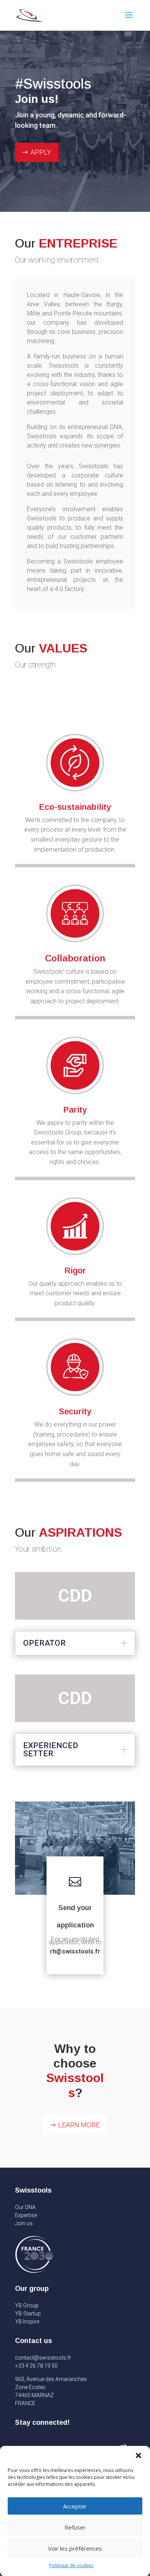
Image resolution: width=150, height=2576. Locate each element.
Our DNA (25, 2207)
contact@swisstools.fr (43, 2358)
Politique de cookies (71, 2565)
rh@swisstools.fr (75, 1951)
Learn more (79, 2125)
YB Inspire (27, 2322)
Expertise (26, 2215)
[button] (138, 2455)
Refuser (75, 2527)
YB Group (27, 2305)
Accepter (75, 2506)
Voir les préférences (75, 2548)
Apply (41, 152)
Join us (24, 2223)
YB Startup (28, 2313)
